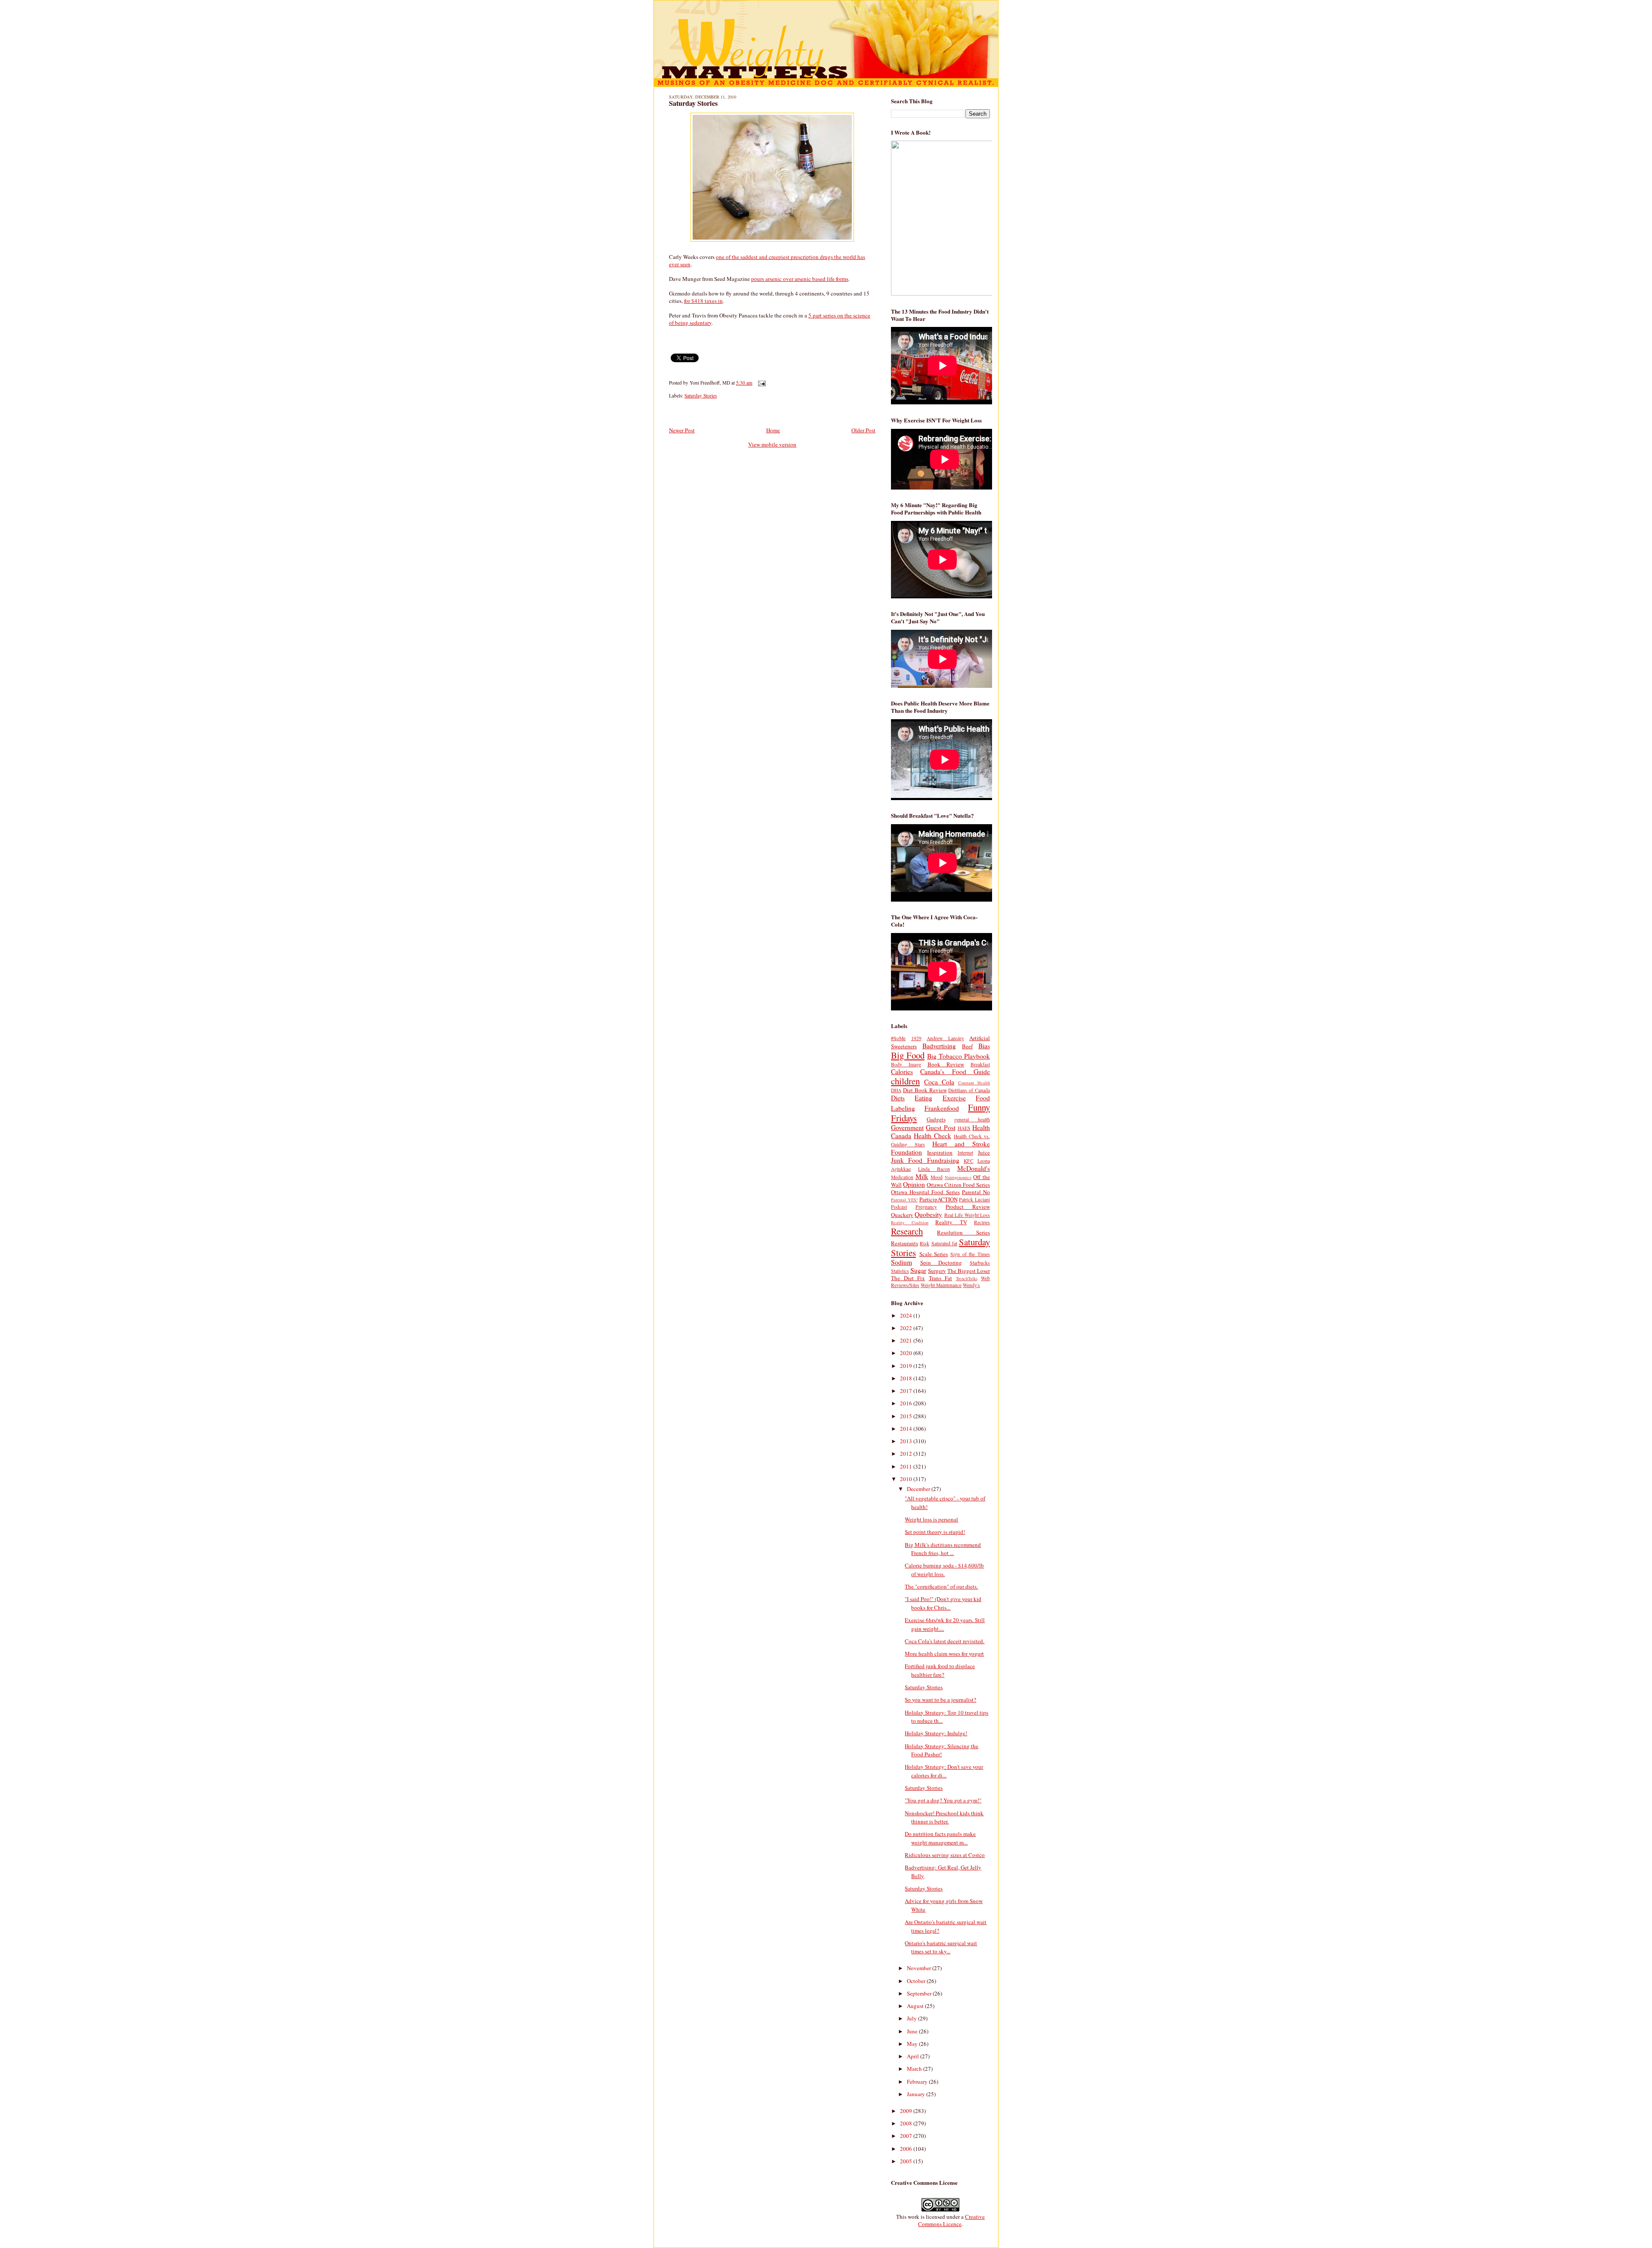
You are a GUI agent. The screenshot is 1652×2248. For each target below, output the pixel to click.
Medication (902, 1177)
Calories (902, 1072)
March (915, 2069)
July (912, 2018)
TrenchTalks (967, 1278)
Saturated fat (944, 1243)
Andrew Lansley (945, 1038)
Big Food (908, 1055)
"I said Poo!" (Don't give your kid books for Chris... (943, 1603)
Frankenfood (942, 1108)
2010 (907, 1479)
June (913, 2031)
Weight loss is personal (931, 1519)
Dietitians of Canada (969, 1090)
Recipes (982, 1222)
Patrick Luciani (974, 1199)
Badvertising (939, 1046)
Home (773, 430)
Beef (967, 1046)
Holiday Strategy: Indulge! (936, 1733)
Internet (965, 1153)
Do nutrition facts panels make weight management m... (940, 1838)
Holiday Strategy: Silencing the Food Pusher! (942, 1750)
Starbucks (980, 1263)
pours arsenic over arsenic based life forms (800, 279)
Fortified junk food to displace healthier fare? (940, 1670)
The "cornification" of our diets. (941, 1586)
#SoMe (898, 1038)
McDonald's (974, 1168)
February (918, 2082)
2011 (907, 1466)
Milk (922, 1176)
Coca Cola (939, 1082)
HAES (964, 1128)
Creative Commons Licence (951, 2220)
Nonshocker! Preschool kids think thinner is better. (944, 1817)
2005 (907, 2161)
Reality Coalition (910, 1223)
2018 (907, 1378)
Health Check (932, 1136)
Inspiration (940, 1152)
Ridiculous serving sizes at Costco (945, 1855)
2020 (907, 1353)
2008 (907, 2123)
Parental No (976, 1192)
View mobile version (772, 444)
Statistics (900, 1271)
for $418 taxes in (703, 301)
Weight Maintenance (941, 1285)
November (920, 1968)
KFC (969, 1161)
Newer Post (682, 430)
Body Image (906, 1064)
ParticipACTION (938, 1199)
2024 (907, 1315)
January (917, 2094)
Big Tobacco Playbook (959, 1056)
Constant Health (974, 1083)
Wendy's (971, 1285)
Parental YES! (904, 1200)
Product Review (968, 1207)
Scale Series (934, 1254)
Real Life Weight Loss (967, 1215)
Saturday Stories (693, 103)
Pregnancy (926, 1207)
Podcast (899, 1207)
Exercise (954, 1098)
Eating (923, 1098)
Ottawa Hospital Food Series (925, 1192)
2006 (907, 2149)
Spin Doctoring (941, 1263)
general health (972, 1119)
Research (907, 1231)
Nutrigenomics (958, 1177)
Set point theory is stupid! (935, 1532)
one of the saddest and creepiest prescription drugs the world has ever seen (767, 260)
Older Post (863, 430)
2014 (907, 1429)
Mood (937, 1177)
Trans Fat (941, 1278)
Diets (898, 1098)
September (920, 1993)
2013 (907, 1441)
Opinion (914, 1184)
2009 (907, 2111)
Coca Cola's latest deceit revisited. (945, 1641)
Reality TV (951, 1222)
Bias (984, 1046)
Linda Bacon (934, 1169)
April (914, 2056)
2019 (907, 1366)
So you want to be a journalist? (940, 1700)
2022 (907, 1328)
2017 (907, 1391)
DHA (896, 1090)
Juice (984, 1152)
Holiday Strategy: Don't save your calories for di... (944, 1771)
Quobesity (928, 1214)
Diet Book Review (925, 1090)
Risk (925, 1243)
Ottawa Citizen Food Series (958, 1185)
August (916, 2006)
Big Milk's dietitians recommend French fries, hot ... (943, 1549)
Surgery (937, 1271)
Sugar (918, 1270)
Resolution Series (963, 1232)
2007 (907, 2136)
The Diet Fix (908, 1278)
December (919, 1489)
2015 (907, 1416)
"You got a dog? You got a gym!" (943, 1800)
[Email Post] (761, 383)
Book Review (946, 1064)
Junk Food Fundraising (925, 1160)
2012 (907, 1454)
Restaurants (905, 1243)
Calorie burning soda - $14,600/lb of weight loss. (944, 1570)
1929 (916, 1038)
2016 (907, 1403)
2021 (907, 1340)
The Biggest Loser (969, 1271)
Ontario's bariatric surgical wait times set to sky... (941, 1947)
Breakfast (980, 1064)
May (913, 2044)
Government (907, 1127)
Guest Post (940, 1127)
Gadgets (936, 1119)
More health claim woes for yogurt (944, 1654)
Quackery (902, 1215)
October (917, 1981)
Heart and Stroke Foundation (940, 1148)
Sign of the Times (970, 1254)
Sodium (902, 1262)
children (905, 1081)
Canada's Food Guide (955, 1072)
